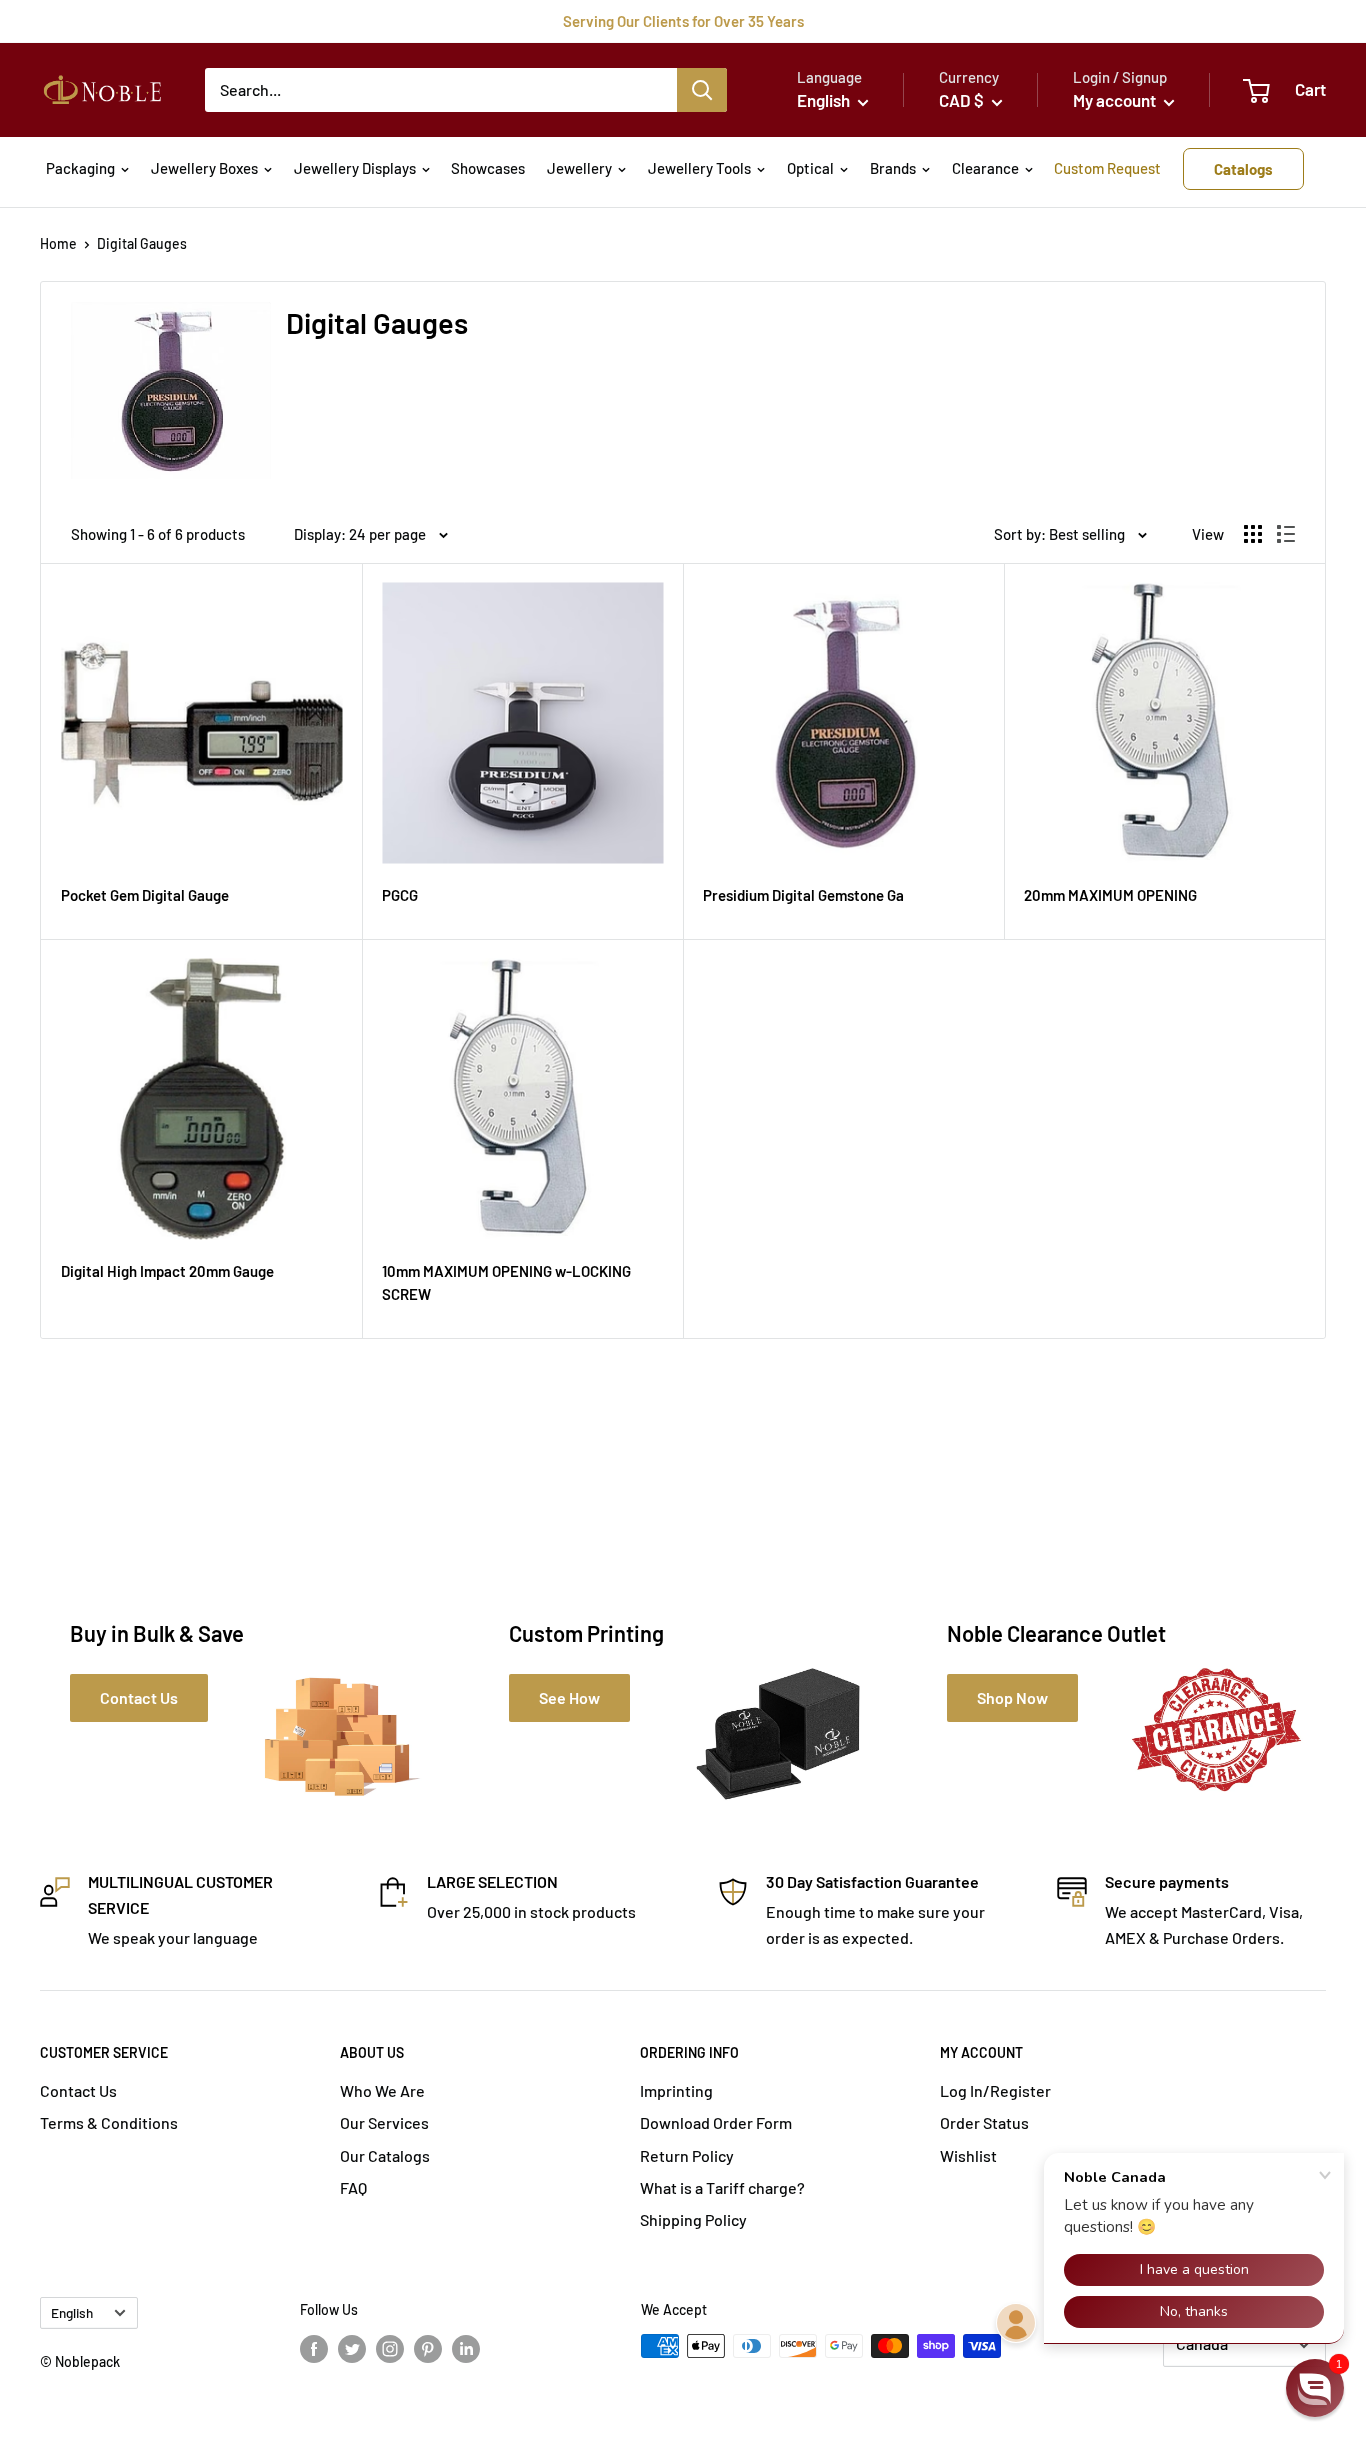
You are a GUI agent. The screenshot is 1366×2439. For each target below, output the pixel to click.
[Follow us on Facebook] (314, 2348)
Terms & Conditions (109, 2122)
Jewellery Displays (355, 168)
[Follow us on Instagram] (390, 2348)
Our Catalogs (385, 2155)
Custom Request (1107, 168)
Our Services (384, 2122)
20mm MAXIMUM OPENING (1110, 895)
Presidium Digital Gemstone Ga (803, 895)
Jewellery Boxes (204, 168)
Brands (893, 168)
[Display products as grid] (1253, 534)
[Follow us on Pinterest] (428, 2348)
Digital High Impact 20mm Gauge (167, 1271)
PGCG (400, 895)
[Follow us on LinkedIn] (466, 2348)
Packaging (80, 168)
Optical (810, 168)
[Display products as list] (1286, 534)
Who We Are (382, 2090)
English (72, 2312)
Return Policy (687, 2155)
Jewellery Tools (699, 168)
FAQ (353, 2187)
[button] (1315, 2388)
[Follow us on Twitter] (352, 2348)
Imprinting (676, 2090)
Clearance (985, 168)
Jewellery (579, 168)
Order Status (984, 2122)
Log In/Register (995, 2090)
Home (58, 243)
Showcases (488, 168)
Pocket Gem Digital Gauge (145, 895)
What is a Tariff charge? (722, 2187)
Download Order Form (716, 2122)
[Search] (702, 90)
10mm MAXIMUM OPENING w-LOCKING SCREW (506, 1282)
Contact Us (78, 2090)
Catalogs (1243, 169)
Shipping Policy (693, 2219)
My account (1116, 100)
